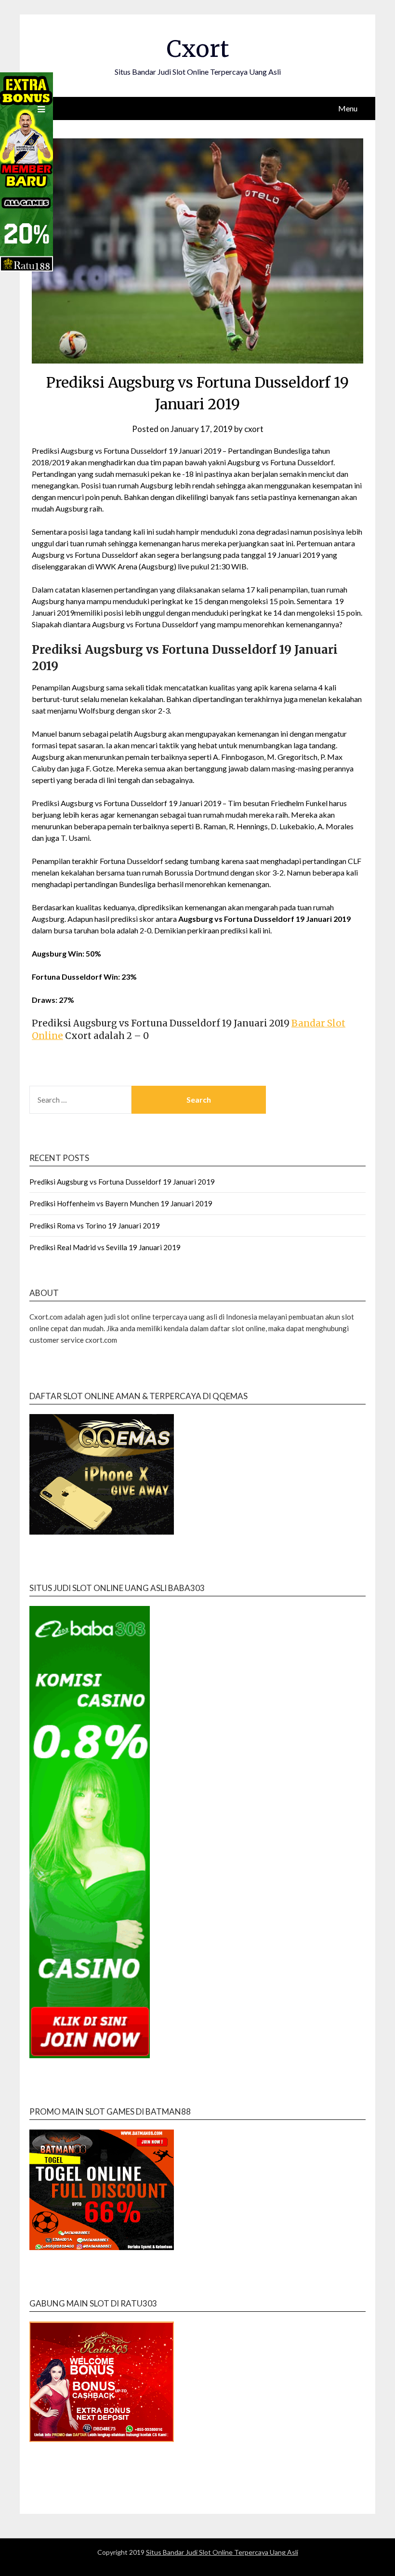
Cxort (198, 49)
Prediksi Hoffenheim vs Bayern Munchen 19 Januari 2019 (121, 1203)
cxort (254, 429)
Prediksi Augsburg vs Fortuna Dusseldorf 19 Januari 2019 (122, 1182)
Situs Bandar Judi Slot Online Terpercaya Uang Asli (222, 2552)
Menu (348, 108)
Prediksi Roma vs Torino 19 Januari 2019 (95, 1226)
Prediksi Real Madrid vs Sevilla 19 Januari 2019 (105, 1247)
